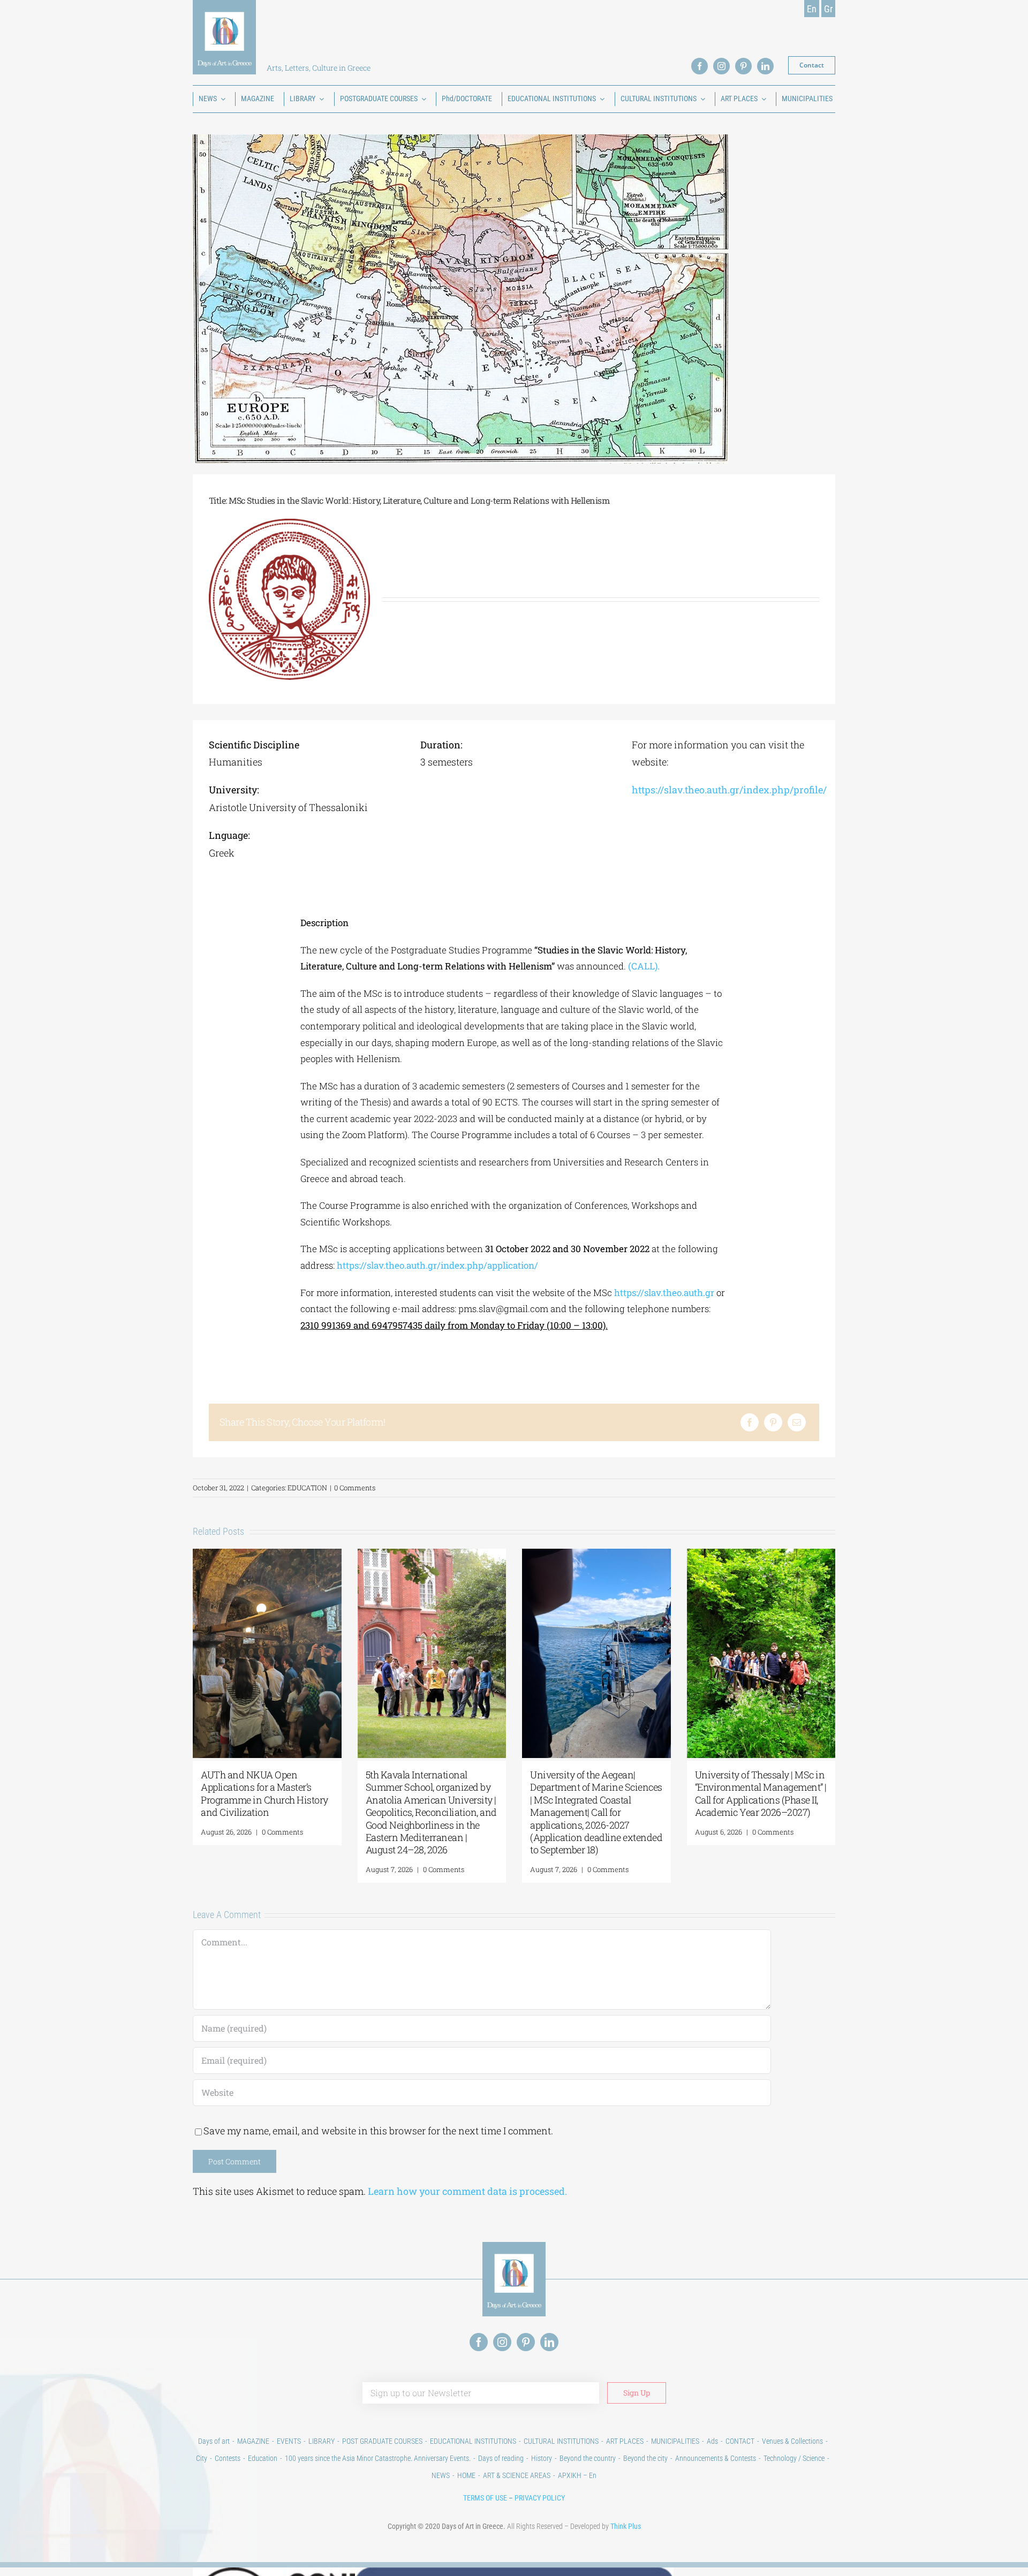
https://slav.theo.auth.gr (664, 1293)
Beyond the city (645, 2458)
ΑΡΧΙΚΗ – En (577, 2475)
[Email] (797, 1422)
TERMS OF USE (485, 2498)
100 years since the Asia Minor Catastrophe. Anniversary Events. (378, 2458)
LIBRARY (322, 2441)
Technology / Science (794, 2458)
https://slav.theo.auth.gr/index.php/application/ (437, 1265)
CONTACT (740, 2441)
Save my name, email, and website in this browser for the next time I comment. (378, 2131)
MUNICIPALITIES (675, 2441)
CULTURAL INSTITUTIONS (561, 2441)
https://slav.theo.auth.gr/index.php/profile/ (729, 790)
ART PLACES (625, 2441)
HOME (466, 2475)
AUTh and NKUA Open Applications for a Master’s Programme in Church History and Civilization (264, 1793)
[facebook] (700, 66)
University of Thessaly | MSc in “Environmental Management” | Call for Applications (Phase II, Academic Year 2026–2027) (761, 1793)
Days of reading (501, 2458)
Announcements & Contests (716, 2458)
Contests (228, 2458)
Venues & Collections (792, 2441)
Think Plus (626, 2526)
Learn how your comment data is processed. (467, 2191)
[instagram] (721, 66)
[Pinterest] (773, 1422)
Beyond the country (588, 2458)
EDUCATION (307, 1488)
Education (263, 2458)
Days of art (214, 2441)
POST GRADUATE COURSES (382, 2441)
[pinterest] (743, 66)
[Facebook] (750, 1422)
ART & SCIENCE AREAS (517, 2475)
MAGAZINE (253, 2441)
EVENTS (289, 2441)
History (542, 2458)
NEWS (441, 2475)
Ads (712, 2441)
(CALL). (644, 966)
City (202, 2458)
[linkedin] (765, 66)
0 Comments (355, 1488)
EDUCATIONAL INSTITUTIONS (473, 2441)
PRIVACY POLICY (540, 2498)
